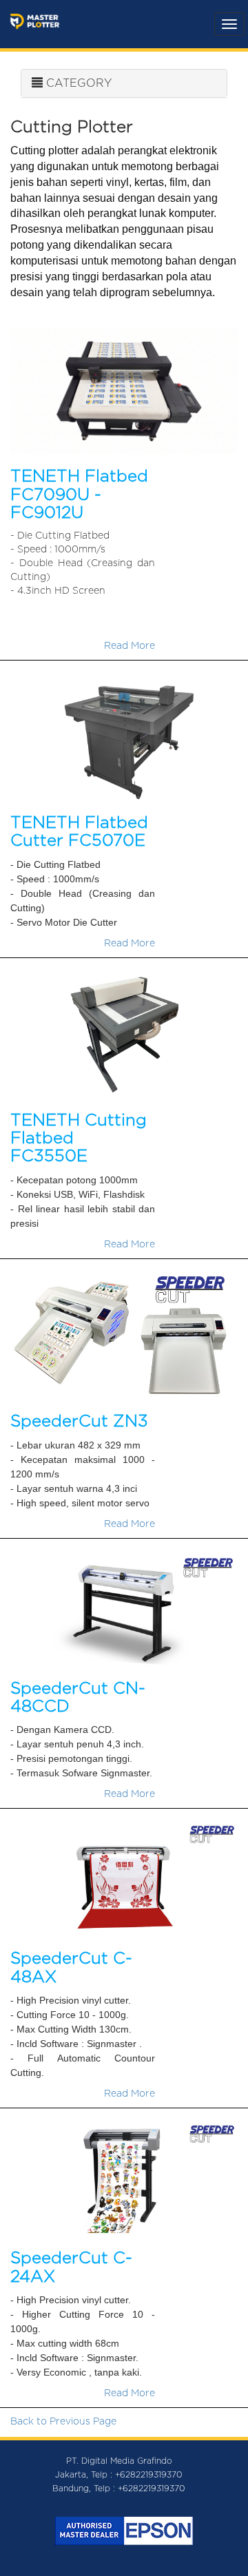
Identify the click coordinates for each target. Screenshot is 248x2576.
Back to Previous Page (63, 2422)
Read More (130, 646)
